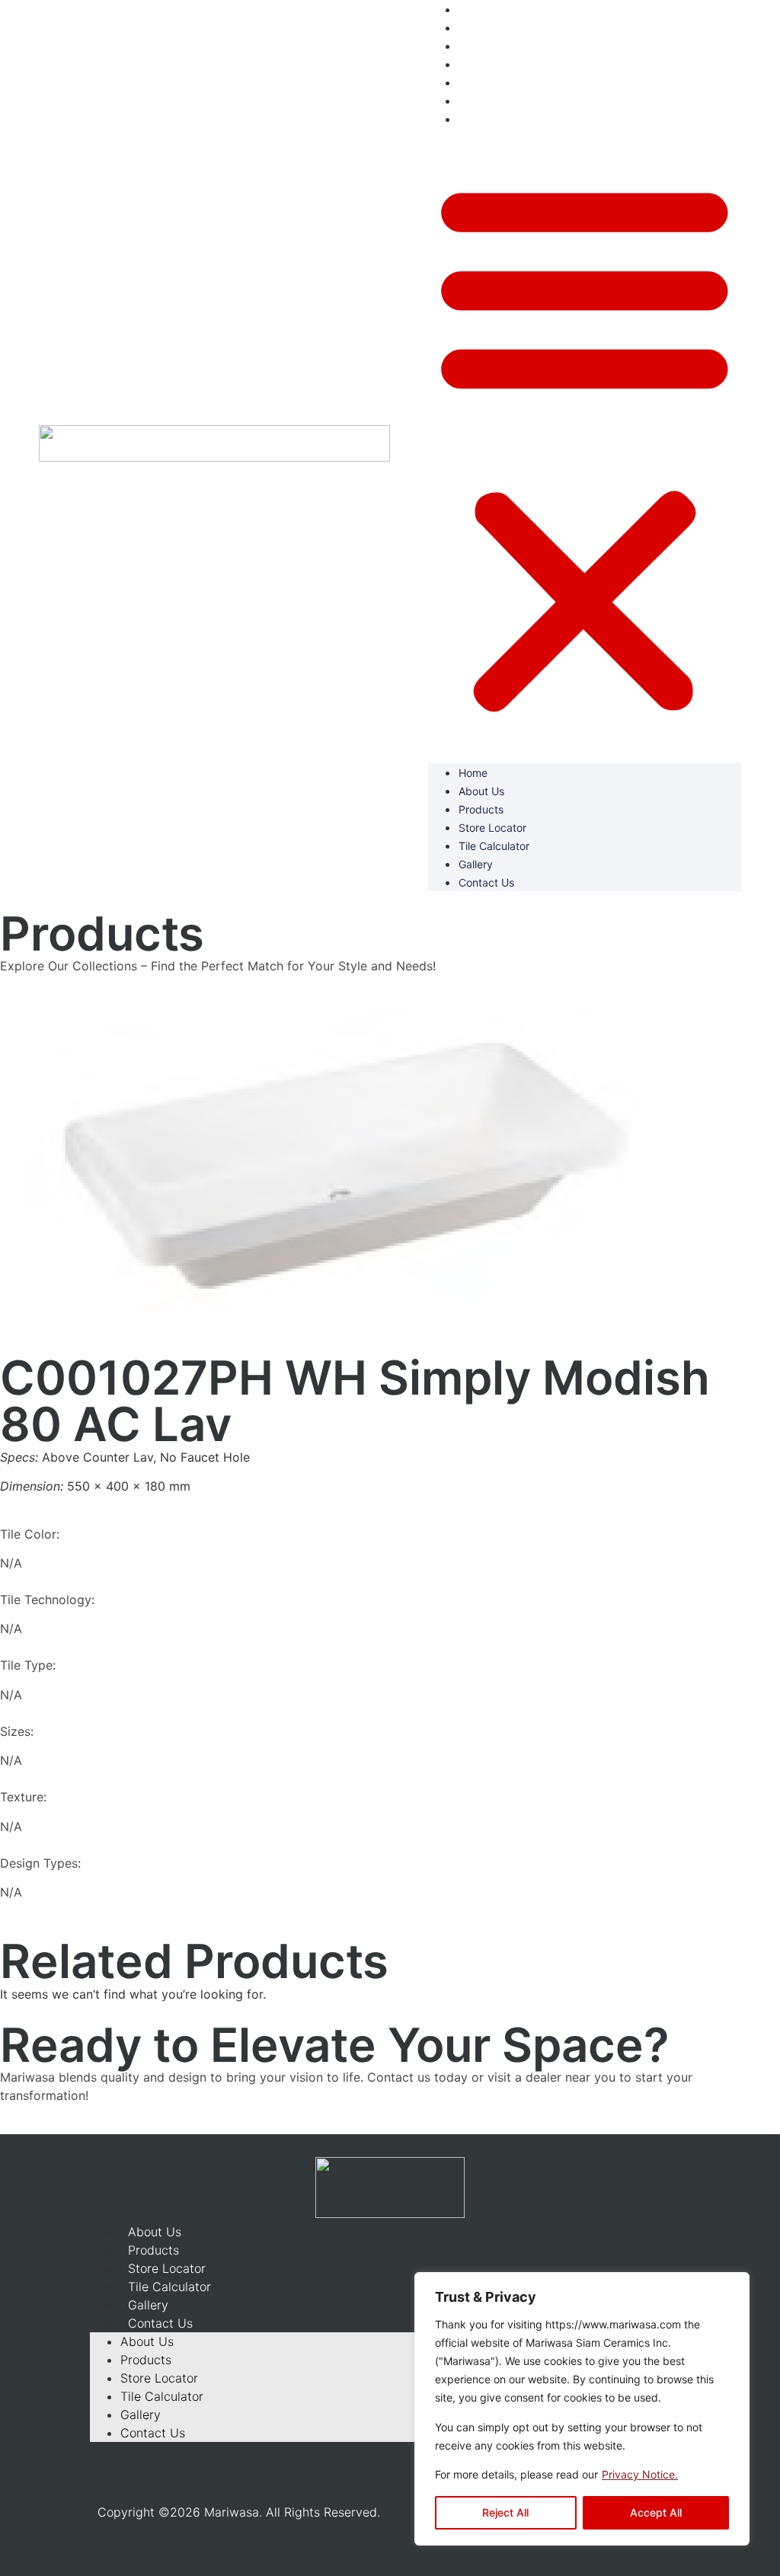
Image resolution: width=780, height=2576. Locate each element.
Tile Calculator (500, 82)
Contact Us (491, 119)
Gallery (479, 101)
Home (476, 9)
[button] (585, 446)
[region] (582, 2409)
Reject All (505, 2512)
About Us (486, 27)
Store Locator (499, 64)
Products (484, 46)
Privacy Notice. (640, 2474)
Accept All (656, 2512)
